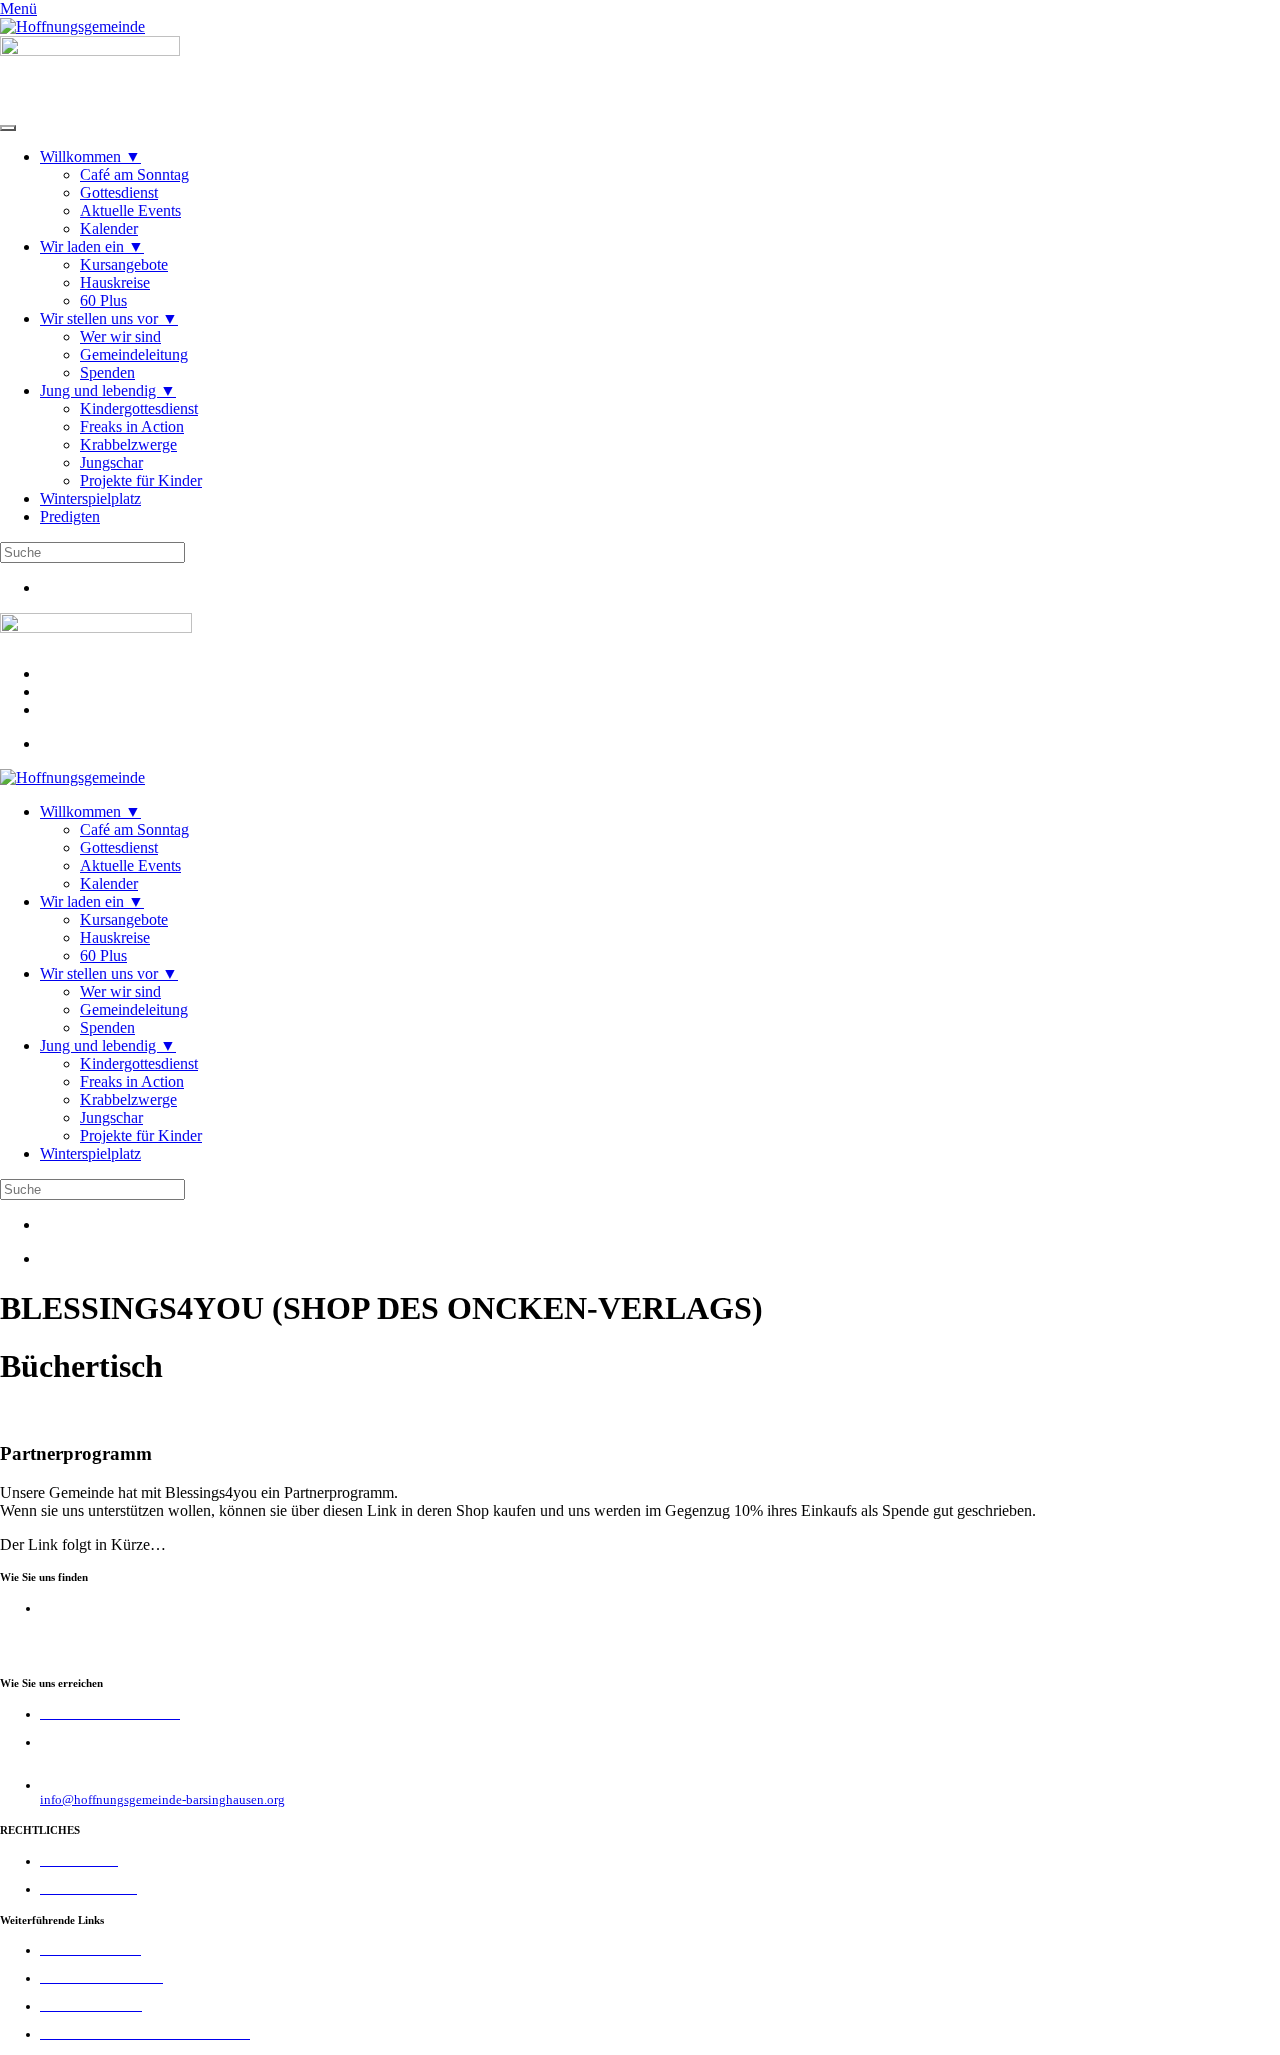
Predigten (70, 516)
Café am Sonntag (134, 174)
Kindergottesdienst (139, 408)
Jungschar (111, 462)
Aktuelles (71, 691)
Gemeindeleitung (134, 354)
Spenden (107, 372)
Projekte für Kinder (141, 480)
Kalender (109, 228)
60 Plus (103, 300)
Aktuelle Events (130, 210)
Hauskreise (115, 282)
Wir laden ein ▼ (92, 246)
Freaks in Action (132, 426)
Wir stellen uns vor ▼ (109, 318)
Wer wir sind (120, 336)
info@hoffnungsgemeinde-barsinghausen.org (162, 1800)
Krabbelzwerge (128, 444)
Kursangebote (124, 264)
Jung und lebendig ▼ (108, 390)
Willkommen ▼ (90, 156)
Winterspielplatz (90, 498)
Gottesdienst (119, 192)
